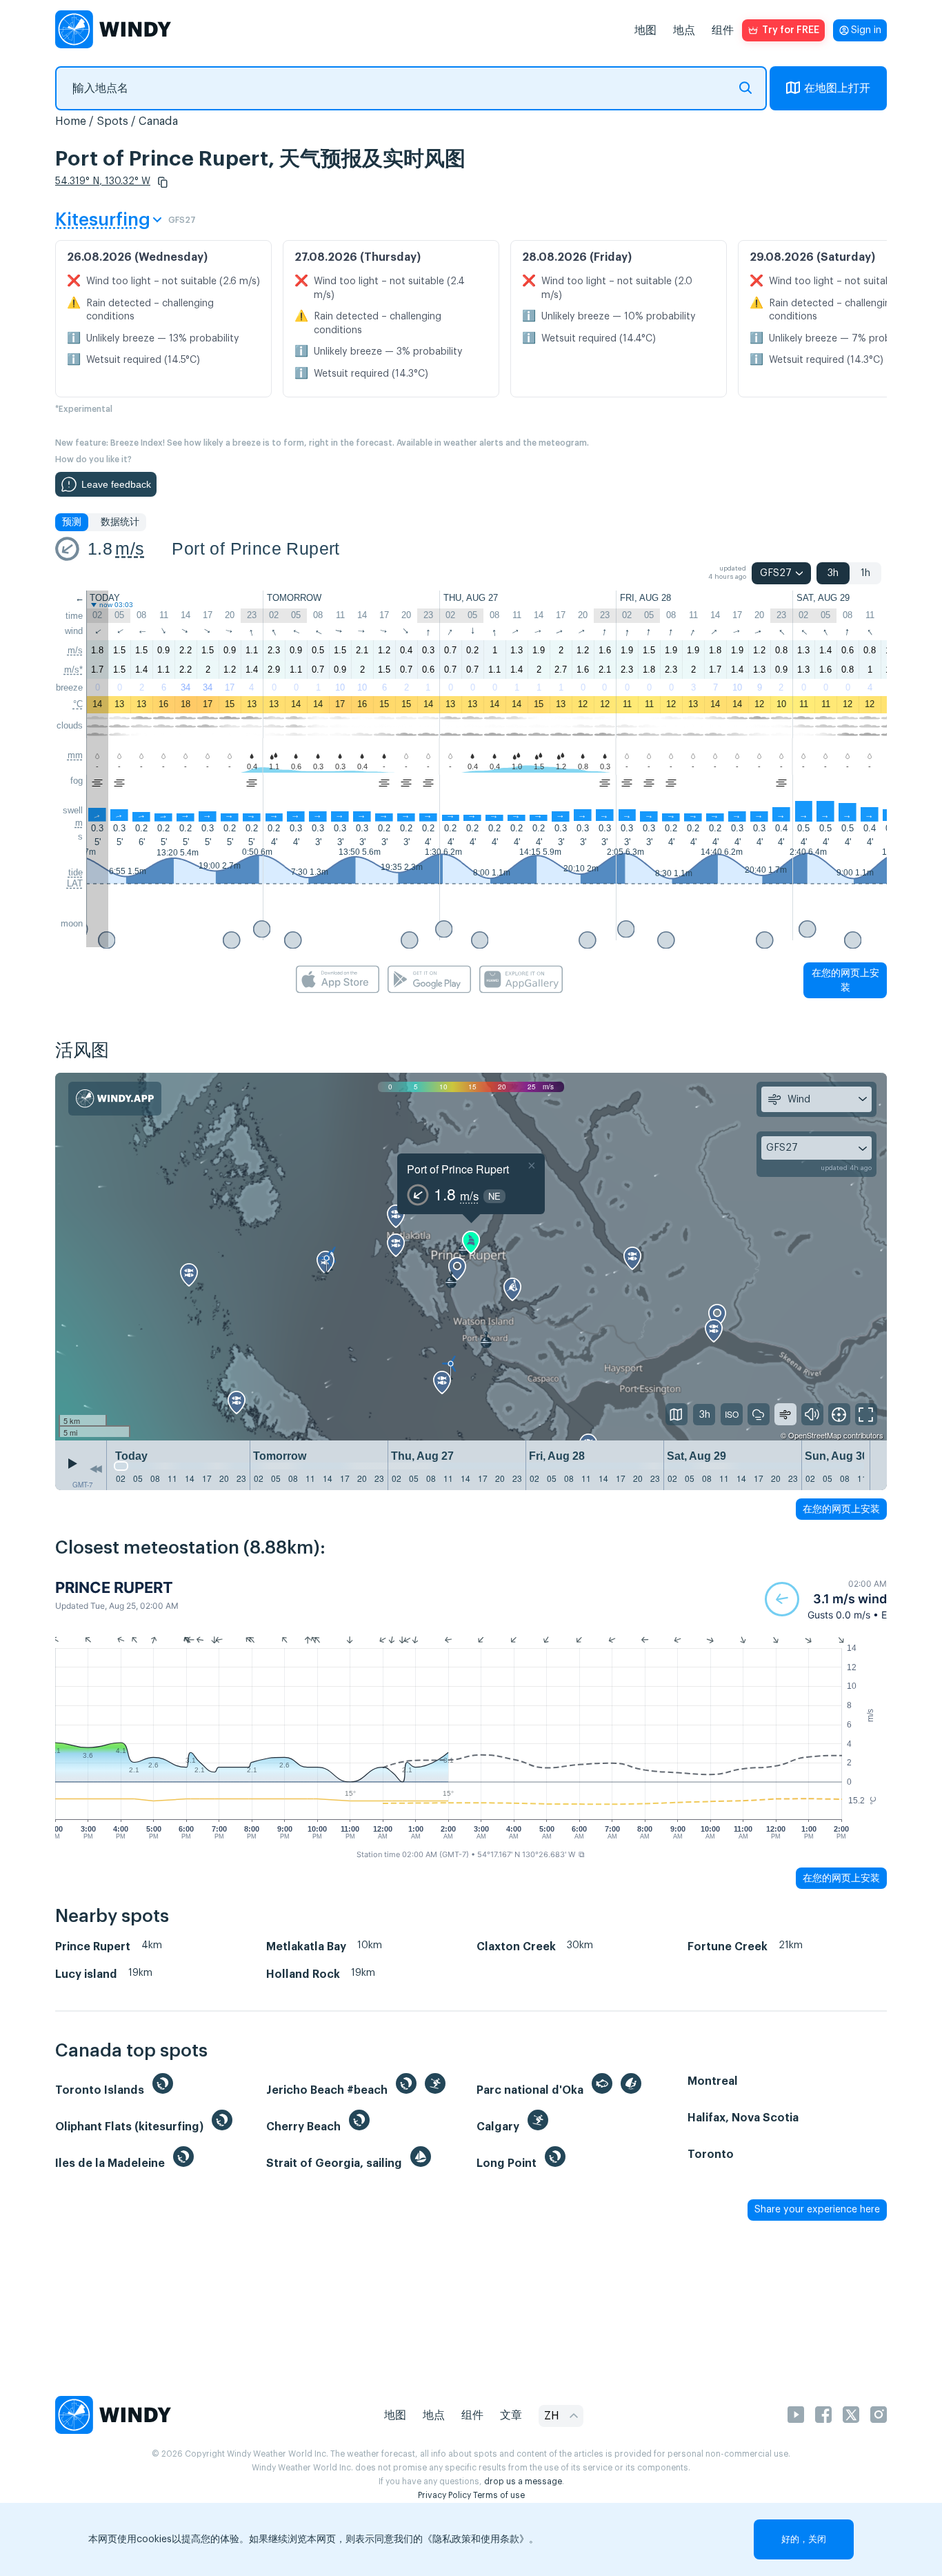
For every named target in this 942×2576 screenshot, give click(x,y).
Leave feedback (116, 484)
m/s (130, 548)
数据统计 (120, 522)
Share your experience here (817, 2210)
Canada (158, 121)
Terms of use (499, 2495)
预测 (72, 522)
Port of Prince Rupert (255, 548)
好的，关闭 (804, 2539)
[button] (163, 182)
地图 (645, 30)
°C (78, 704)
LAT (75, 883)
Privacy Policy (444, 2495)
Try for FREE (791, 30)
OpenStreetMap (815, 1435)
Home (71, 121)
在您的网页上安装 (845, 980)
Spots (112, 121)
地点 (684, 30)
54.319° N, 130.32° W (103, 181)
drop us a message (523, 2481)
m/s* (73, 670)
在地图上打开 (837, 88)
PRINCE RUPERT (114, 1587)
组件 (723, 30)
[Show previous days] (96, 1469)
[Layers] (677, 1414)
